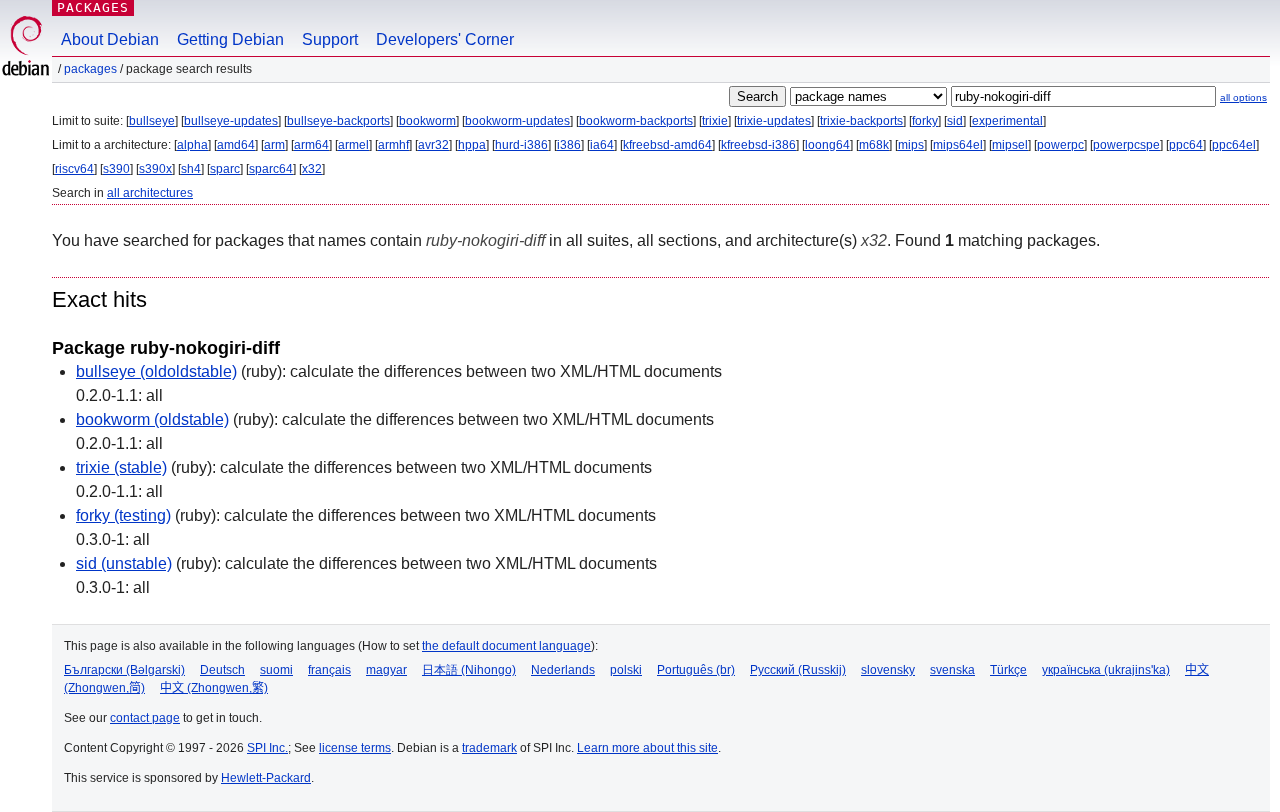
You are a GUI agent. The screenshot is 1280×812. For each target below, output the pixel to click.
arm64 (311, 145)
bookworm (427, 121)
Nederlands (563, 670)
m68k (874, 145)
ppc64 (1186, 145)
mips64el (958, 145)
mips (911, 145)
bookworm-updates (517, 121)
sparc (225, 169)
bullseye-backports (338, 121)
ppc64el (1234, 145)
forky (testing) (123, 515)
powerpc (1060, 145)
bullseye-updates (231, 121)
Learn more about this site (647, 748)
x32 (312, 169)
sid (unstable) (124, 563)
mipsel (1010, 145)
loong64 (827, 145)
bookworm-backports (636, 121)
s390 (116, 169)
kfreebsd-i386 (758, 145)
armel (353, 145)
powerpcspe (1126, 145)
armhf (393, 145)
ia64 (602, 145)
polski (626, 670)
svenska (952, 670)
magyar (386, 670)
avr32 (433, 145)
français (329, 670)
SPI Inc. (267, 748)
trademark (489, 748)
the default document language (506, 646)
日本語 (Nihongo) (469, 670)
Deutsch (222, 670)
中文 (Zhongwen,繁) (214, 688)
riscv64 (74, 169)
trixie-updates (774, 121)
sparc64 (271, 169)
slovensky (888, 670)
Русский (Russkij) (798, 670)
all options (1243, 97)
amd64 (236, 145)
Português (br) (696, 670)
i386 (569, 145)
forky (925, 121)
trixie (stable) (121, 467)
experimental (1007, 121)
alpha (192, 145)
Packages (93, 7)
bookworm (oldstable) (152, 419)
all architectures (150, 193)
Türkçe (1008, 670)
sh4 (191, 169)
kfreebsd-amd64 (667, 145)
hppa (472, 145)
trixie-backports (861, 121)
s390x (155, 169)
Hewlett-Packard (266, 778)
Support (330, 39)
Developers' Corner (445, 39)
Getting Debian (230, 39)
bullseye (152, 121)
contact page (145, 718)
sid (955, 121)
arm (274, 145)
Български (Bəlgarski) (124, 670)
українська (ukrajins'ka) (1106, 670)
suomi (276, 670)
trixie (715, 121)
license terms (355, 748)
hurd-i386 (521, 145)
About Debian (110, 39)
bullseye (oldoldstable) (156, 371)
